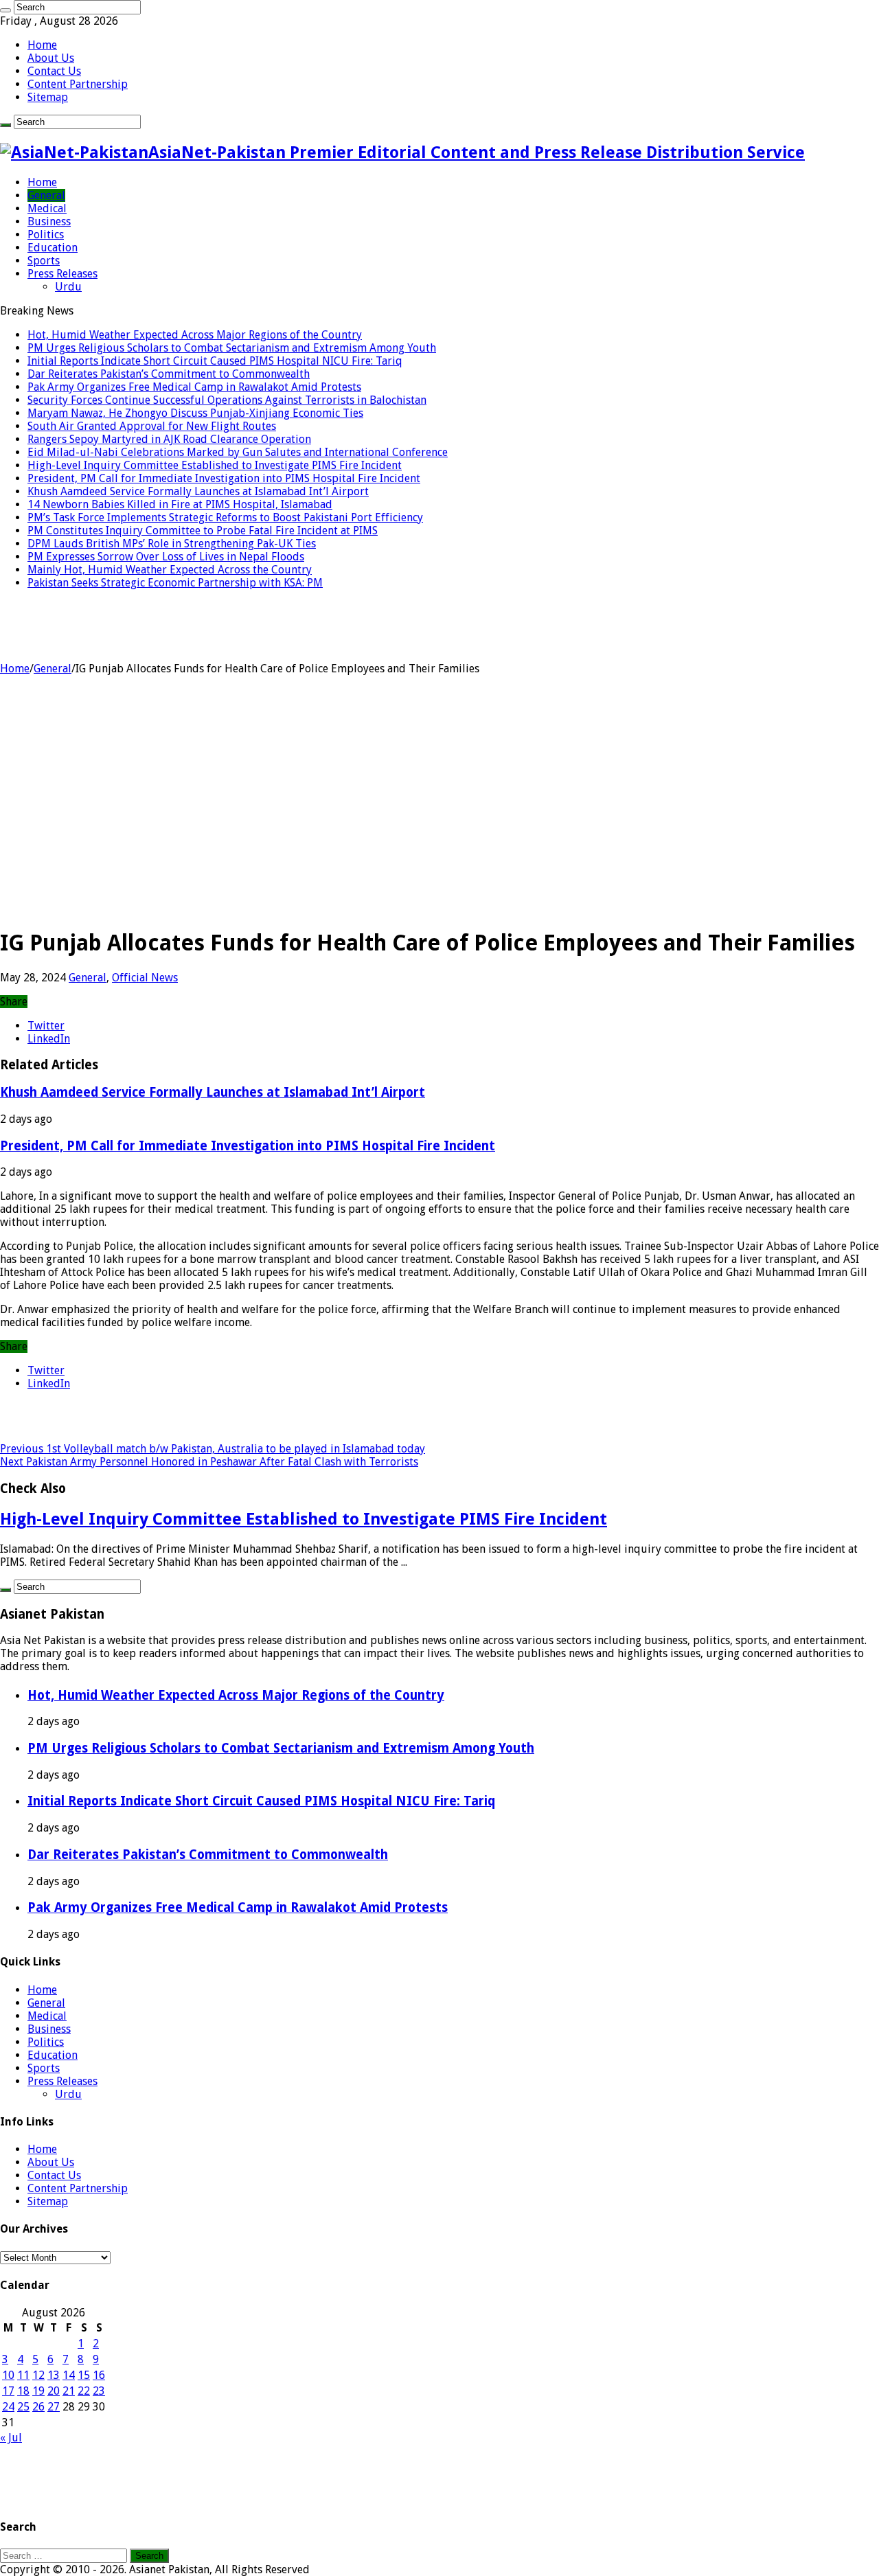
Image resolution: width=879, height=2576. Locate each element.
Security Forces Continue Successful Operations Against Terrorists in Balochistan (227, 400)
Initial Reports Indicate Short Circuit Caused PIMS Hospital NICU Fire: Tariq (215, 361)
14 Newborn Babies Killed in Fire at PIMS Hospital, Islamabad (180, 504)
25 (23, 2407)
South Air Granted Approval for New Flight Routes (152, 426)
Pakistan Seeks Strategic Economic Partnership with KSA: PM (175, 583)
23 (99, 2391)
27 (54, 2407)
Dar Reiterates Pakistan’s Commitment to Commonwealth (169, 374)
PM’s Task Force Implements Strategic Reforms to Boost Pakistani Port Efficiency (225, 517)
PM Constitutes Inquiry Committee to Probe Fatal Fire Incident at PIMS (203, 531)
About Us (51, 58)
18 (23, 2391)
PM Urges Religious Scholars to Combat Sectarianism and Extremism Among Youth (232, 348)
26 (38, 2407)
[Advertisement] (439, 819)
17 (8, 2391)
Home (42, 45)
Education (53, 248)
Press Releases (62, 274)
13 (54, 2375)
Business (49, 221)
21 (69, 2391)
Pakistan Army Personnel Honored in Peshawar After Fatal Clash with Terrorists (209, 1462)
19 (38, 2391)
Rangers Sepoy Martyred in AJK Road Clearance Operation (169, 439)
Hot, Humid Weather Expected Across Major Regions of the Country (195, 335)
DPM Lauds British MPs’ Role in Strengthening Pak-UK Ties (172, 544)
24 (8, 2407)
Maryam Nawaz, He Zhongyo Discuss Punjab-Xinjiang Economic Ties (195, 413)
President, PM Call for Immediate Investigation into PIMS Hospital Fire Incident (224, 478)
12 (38, 2375)
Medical (47, 208)
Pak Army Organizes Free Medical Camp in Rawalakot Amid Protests (194, 387)
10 (8, 2375)
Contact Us (54, 71)
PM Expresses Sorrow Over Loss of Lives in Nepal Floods (166, 557)
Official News (145, 978)
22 (84, 2391)
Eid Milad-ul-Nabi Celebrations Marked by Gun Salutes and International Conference (238, 452)
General (46, 195)
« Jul (11, 2438)
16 (99, 2375)
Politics (46, 235)
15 (84, 2375)
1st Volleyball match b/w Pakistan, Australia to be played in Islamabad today (213, 1449)
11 (23, 2375)
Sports (44, 261)
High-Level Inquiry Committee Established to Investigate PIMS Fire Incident (215, 465)
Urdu (68, 287)
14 (69, 2375)
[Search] (5, 10)
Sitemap (48, 97)
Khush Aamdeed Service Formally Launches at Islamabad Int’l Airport (198, 491)
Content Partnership (78, 84)
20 (54, 2391)
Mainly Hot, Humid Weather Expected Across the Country (170, 570)
